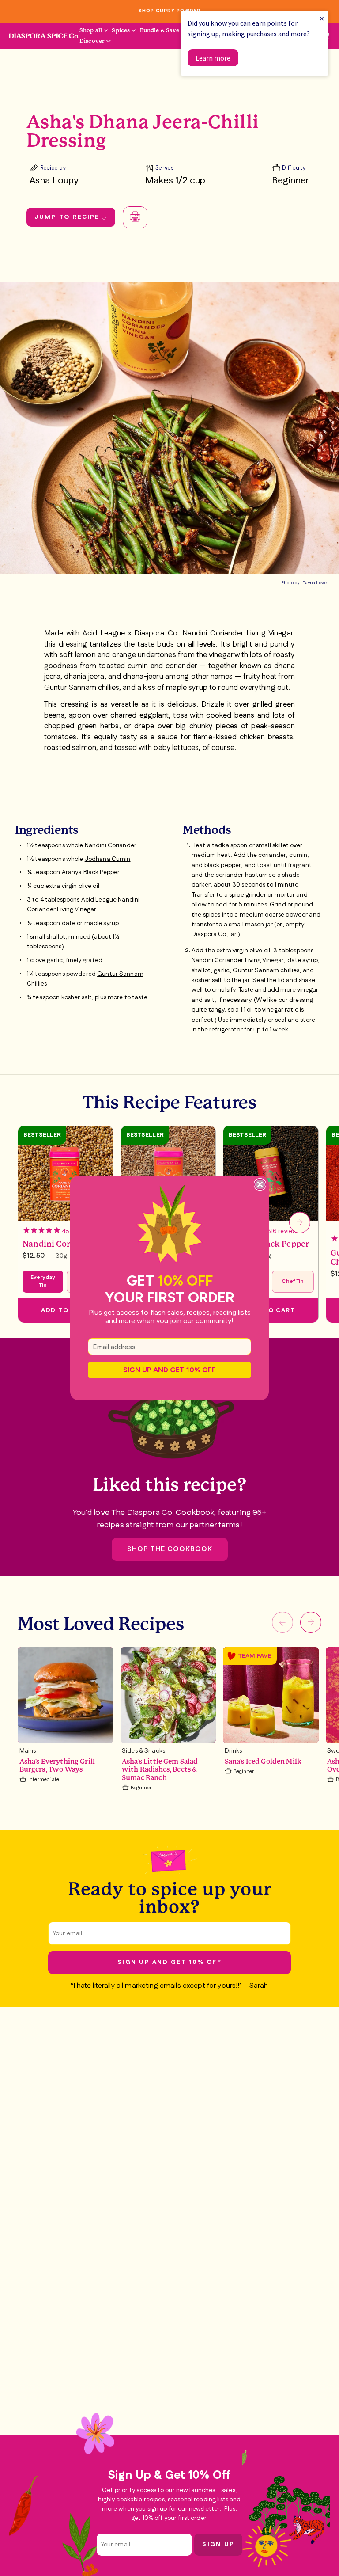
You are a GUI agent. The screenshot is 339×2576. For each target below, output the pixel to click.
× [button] (322, 18)
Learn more (213, 58)
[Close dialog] (260, 1184)
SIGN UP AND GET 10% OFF (169, 1370)
